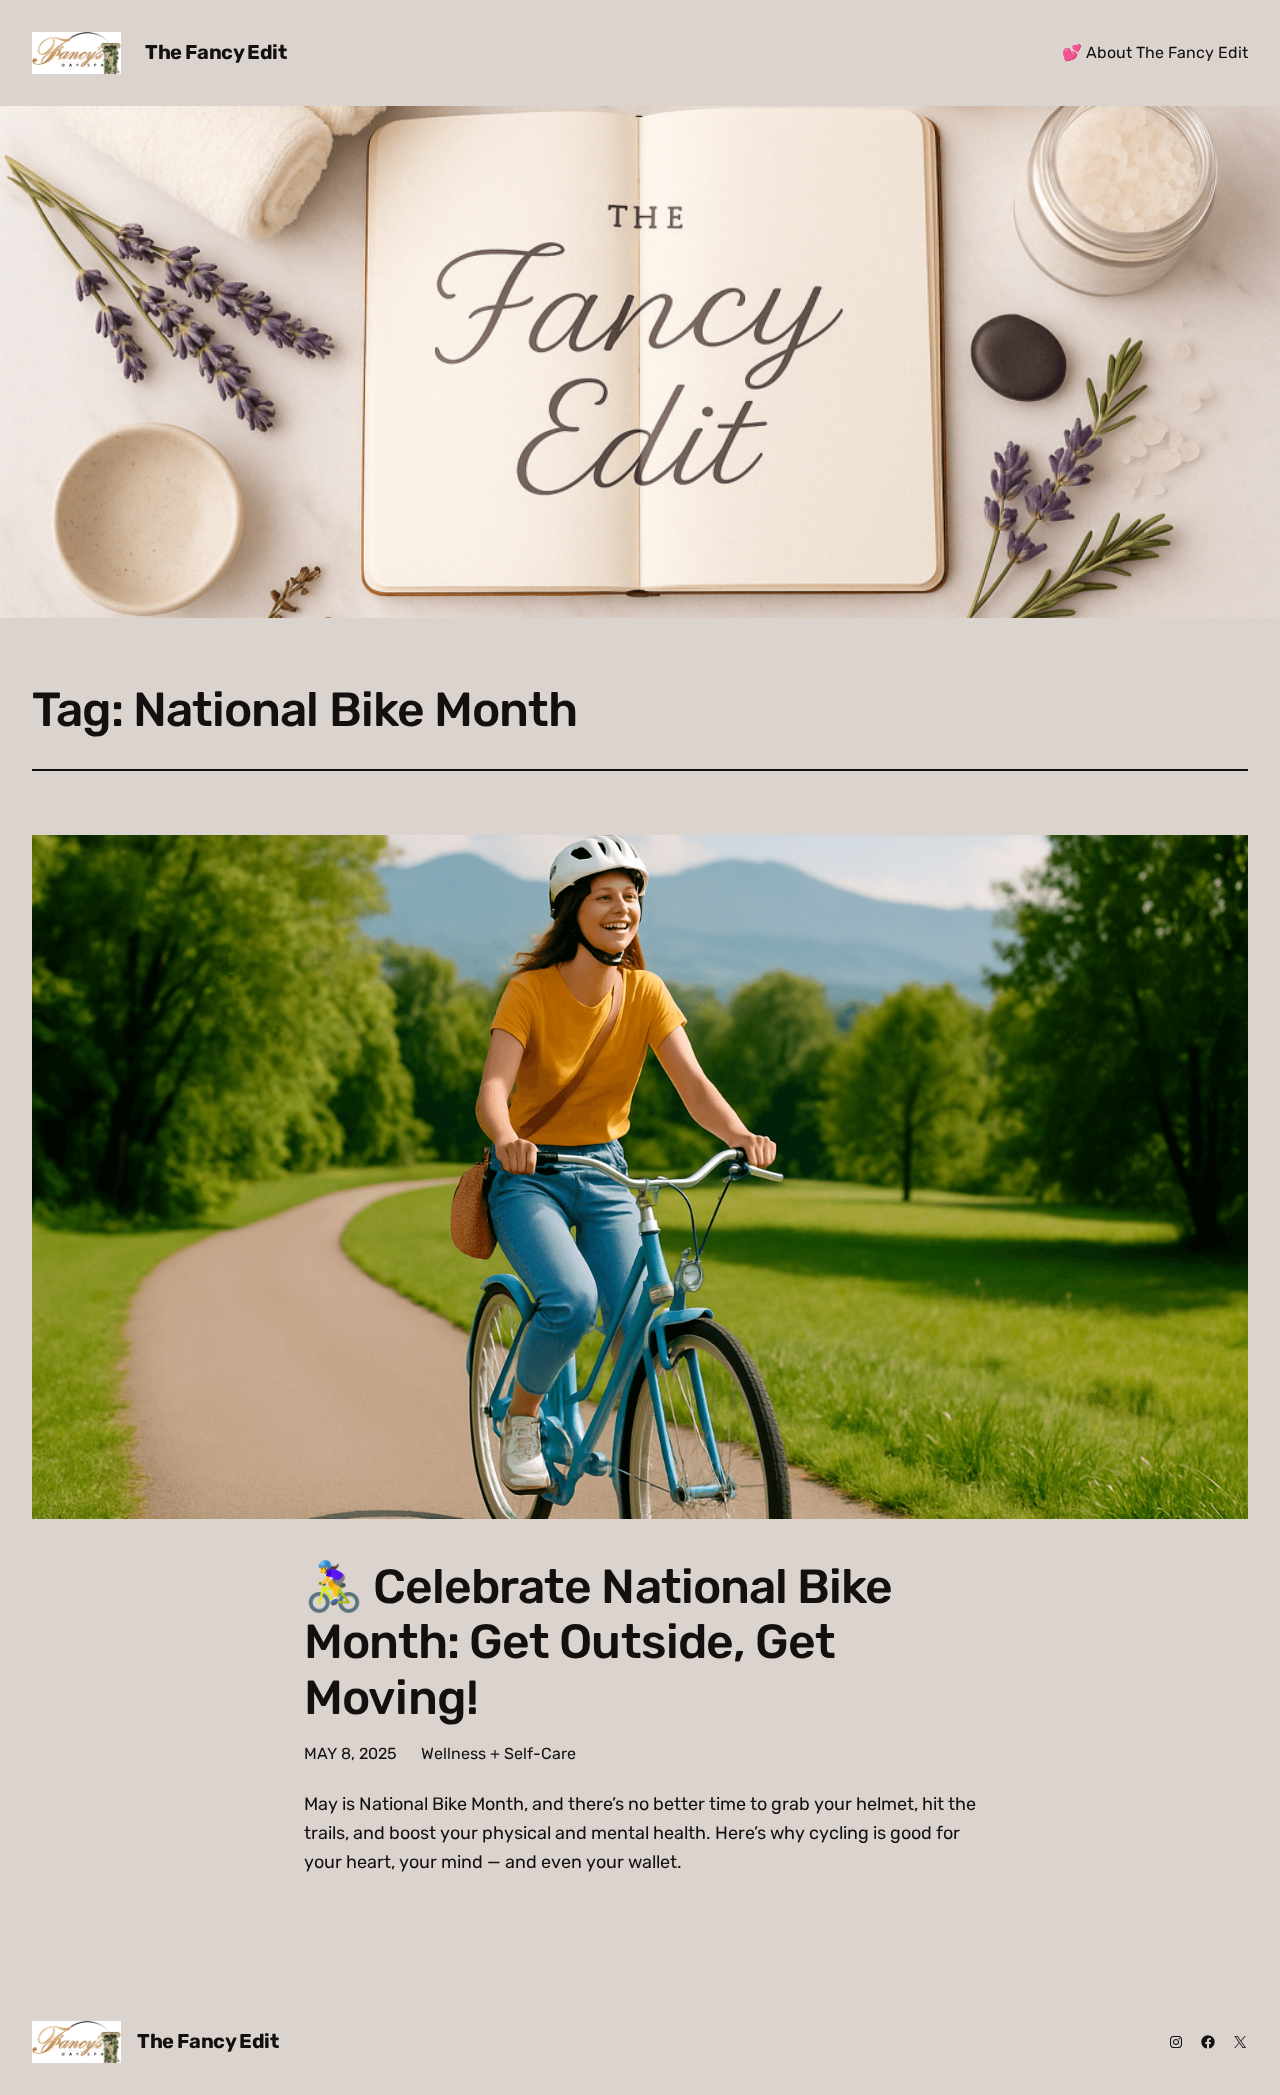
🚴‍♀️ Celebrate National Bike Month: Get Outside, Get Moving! (598, 1642)
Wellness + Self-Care (498, 1753)
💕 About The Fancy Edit (1155, 52)
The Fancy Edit (215, 52)
